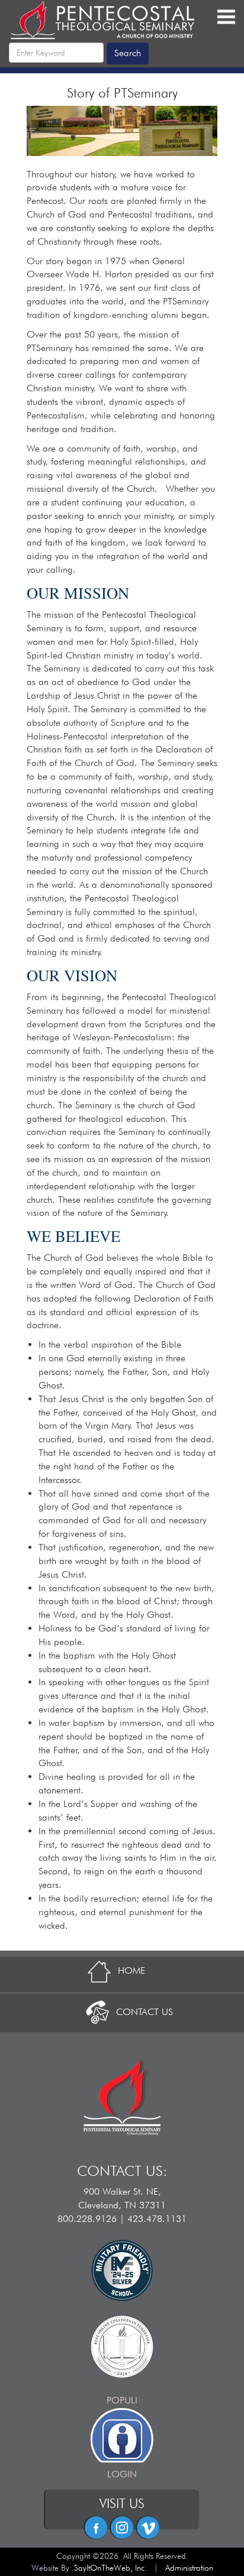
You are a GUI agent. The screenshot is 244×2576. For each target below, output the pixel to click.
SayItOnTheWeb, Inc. (110, 2568)
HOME (131, 1970)
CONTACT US (145, 2012)
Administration (189, 2568)
